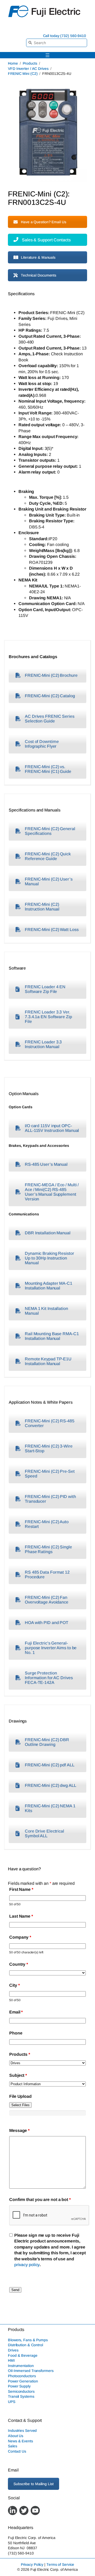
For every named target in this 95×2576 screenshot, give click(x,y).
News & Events (20, 2441)
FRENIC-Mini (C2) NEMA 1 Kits (50, 1808)
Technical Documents (39, 275)
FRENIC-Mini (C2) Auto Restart (47, 1524)
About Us (16, 2436)
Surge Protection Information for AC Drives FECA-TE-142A (49, 1678)
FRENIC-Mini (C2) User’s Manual (49, 881)
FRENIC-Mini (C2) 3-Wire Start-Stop (49, 1448)
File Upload (20, 2096)
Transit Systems (21, 2396)
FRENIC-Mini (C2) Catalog (50, 696)
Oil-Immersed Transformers (31, 2371)
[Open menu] (47, 55)
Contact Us (17, 2451)
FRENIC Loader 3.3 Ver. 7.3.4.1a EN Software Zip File (48, 1017)
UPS (12, 2402)
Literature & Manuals (38, 257)
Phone (16, 2033)
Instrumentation (21, 2366)
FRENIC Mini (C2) (23, 74)
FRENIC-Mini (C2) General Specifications (50, 831)
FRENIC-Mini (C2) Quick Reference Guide (48, 856)
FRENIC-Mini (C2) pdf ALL (50, 1765)
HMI (11, 2360)
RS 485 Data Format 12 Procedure (47, 1575)
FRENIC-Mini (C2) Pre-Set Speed (50, 1474)
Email (16, 2012)
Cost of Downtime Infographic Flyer (42, 744)
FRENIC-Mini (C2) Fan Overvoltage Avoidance (47, 1600)
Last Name (21, 1916)
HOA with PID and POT (47, 1623)
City (14, 1985)
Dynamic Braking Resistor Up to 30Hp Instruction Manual (49, 1258)
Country (19, 1964)
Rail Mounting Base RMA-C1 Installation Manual (52, 1336)
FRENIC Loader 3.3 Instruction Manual (43, 1044)
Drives (13, 2350)
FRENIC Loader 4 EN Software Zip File (45, 989)
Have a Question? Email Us (44, 222)
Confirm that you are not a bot (40, 2199)
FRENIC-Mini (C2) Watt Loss (52, 930)
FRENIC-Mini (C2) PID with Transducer (50, 1499)
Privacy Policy (32, 2564)
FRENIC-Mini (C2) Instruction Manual (42, 907)
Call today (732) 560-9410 (65, 36)
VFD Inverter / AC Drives (28, 69)
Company (20, 1937)
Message (19, 2130)
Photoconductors (22, 2376)
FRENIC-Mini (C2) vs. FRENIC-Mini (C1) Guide (48, 769)
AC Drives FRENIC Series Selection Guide (50, 719)
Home (13, 63)
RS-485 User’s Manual (46, 1164)
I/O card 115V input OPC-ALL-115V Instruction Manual (52, 1128)
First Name (21, 1889)
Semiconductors (21, 2391)
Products (30, 63)
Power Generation (23, 2381)
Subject (18, 2075)
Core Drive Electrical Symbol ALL (44, 1833)
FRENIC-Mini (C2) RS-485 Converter (50, 1423)
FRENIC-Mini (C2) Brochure (51, 675)
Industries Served (22, 2431)
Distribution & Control (25, 2345)
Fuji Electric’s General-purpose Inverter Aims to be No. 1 (51, 1648)
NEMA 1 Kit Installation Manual (46, 1311)
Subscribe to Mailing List (34, 2484)
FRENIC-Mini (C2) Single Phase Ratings (48, 1549)
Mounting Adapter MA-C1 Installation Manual (49, 1286)
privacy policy (27, 2265)
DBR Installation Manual (48, 1233)
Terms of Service (60, 2564)
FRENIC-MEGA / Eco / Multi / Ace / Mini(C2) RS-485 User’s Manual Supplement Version (52, 1192)
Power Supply (19, 2386)
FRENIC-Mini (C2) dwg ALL (51, 1785)
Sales (13, 2446)
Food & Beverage (23, 2355)
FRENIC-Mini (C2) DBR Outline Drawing (47, 1742)
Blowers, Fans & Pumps (28, 2340)
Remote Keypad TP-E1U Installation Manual (48, 1361)
